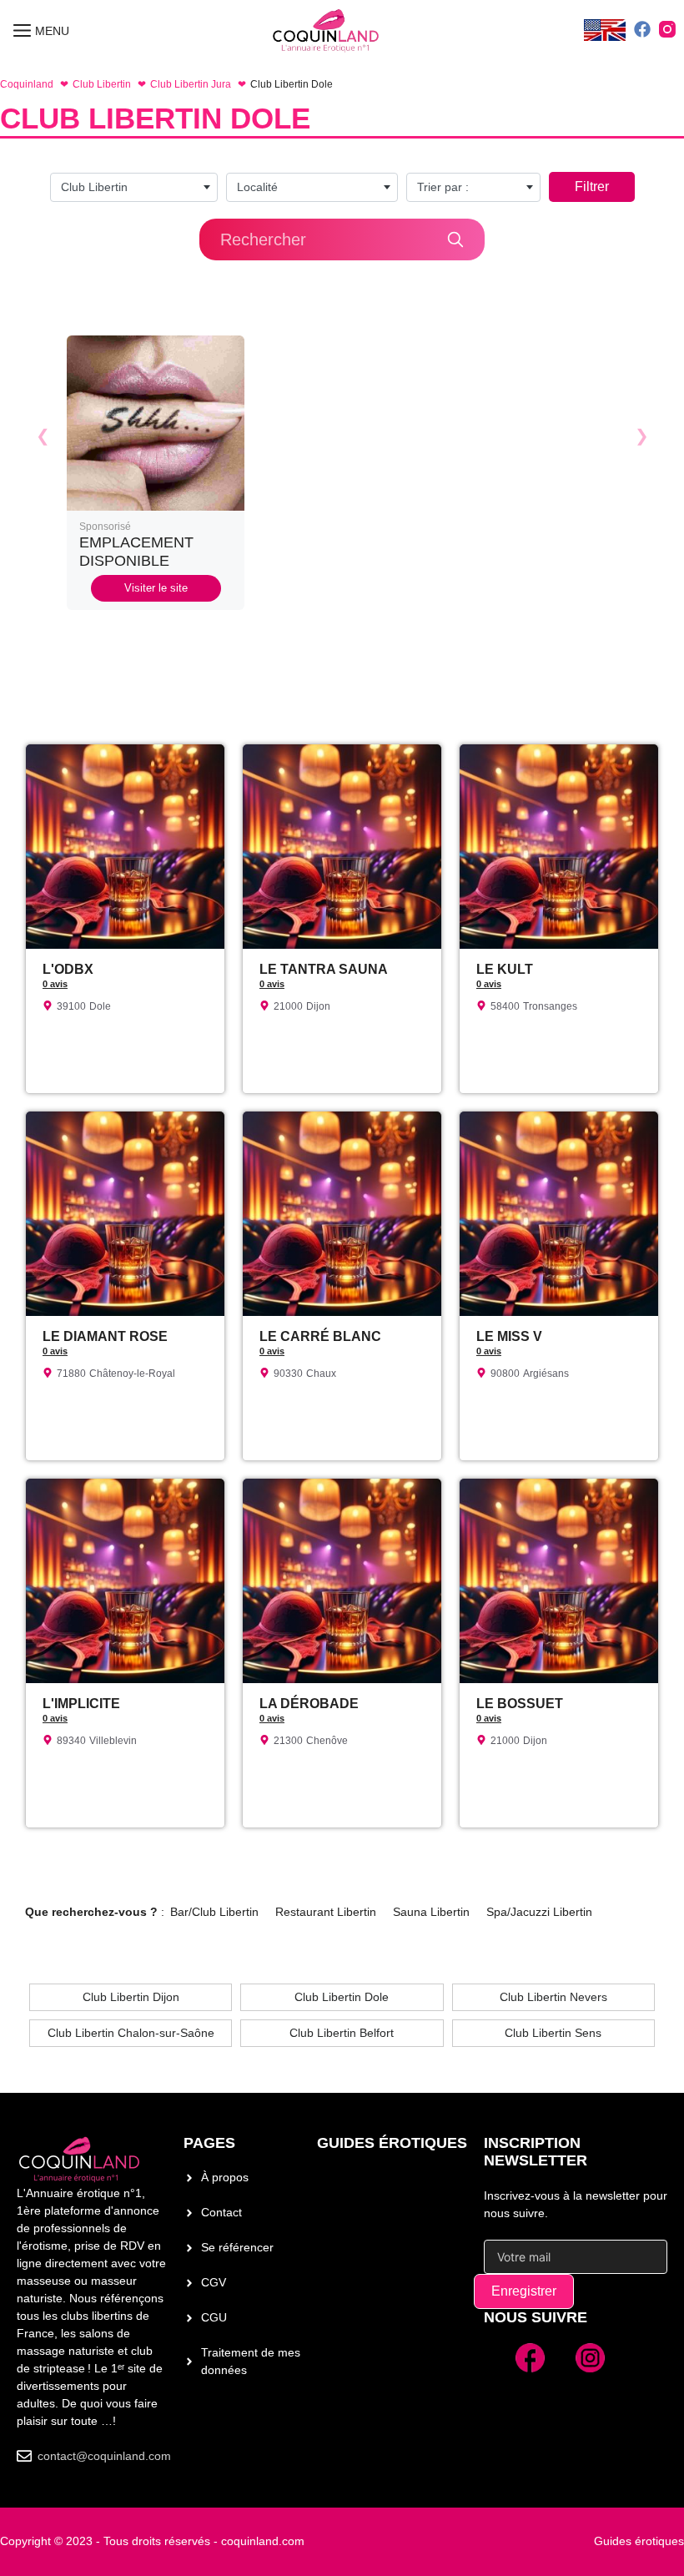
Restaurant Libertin (326, 1912)
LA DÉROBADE (309, 1704)
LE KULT (505, 969)
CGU (214, 2317)
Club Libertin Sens (553, 2033)
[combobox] (134, 187)
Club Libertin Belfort (342, 2033)
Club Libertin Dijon (131, 1997)
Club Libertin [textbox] (94, 187)
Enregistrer (524, 2291)
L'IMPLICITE (81, 1704)
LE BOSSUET (520, 1704)
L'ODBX (68, 969)
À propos (225, 2177)
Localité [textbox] (257, 187)
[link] (156, 473)
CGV (214, 2282)
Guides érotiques (392, 2143)
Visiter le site (156, 588)
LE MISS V (509, 1336)
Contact (221, 2212)
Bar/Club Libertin (214, 1912)
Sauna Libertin (431, 1912)
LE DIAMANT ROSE (105, 1336)
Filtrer (592, 187)
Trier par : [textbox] (443, 187)
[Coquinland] (327, 31)
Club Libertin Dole (342, 1997)
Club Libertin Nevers (553, 1997)
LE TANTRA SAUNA (324, 969)
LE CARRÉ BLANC (320, 1336)
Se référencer (237, 2247)
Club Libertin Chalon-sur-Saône (131, 2033)
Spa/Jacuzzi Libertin (539, 1912)
